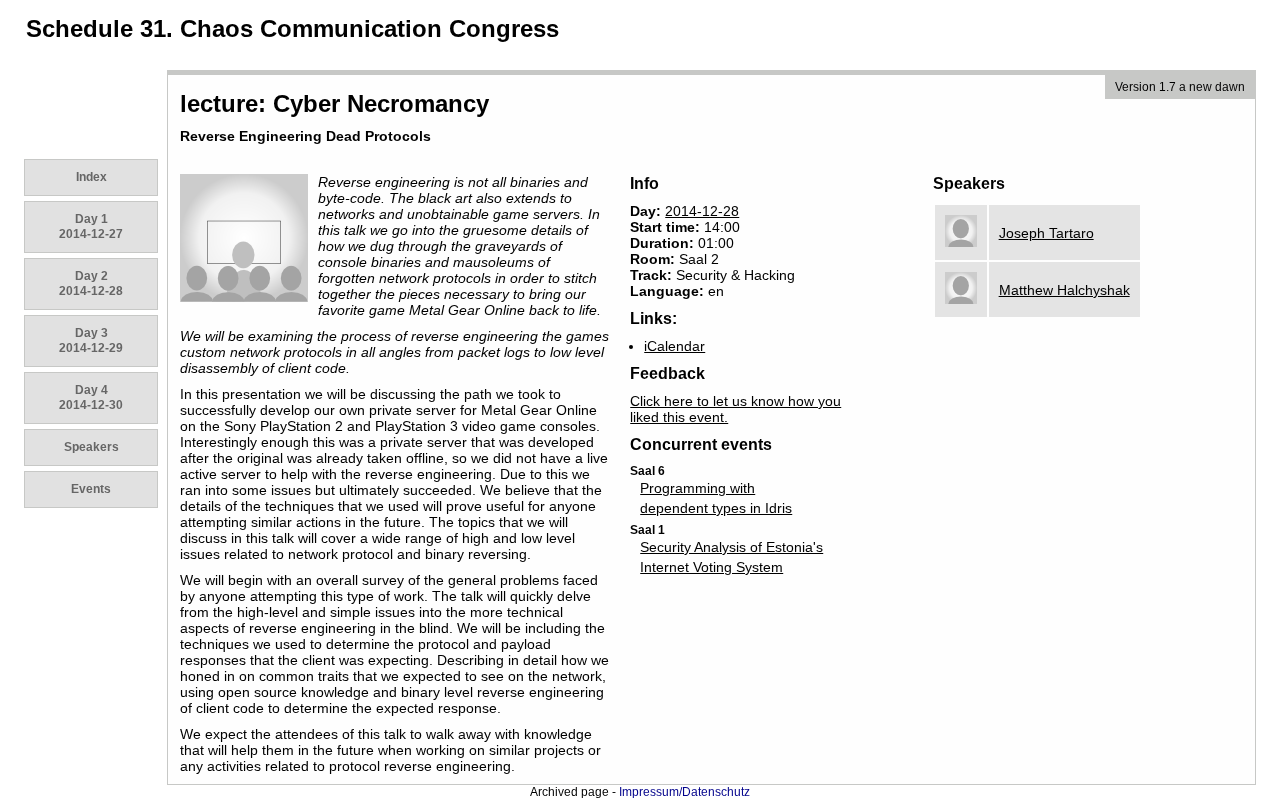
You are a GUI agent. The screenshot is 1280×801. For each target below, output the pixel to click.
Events (91, 489)
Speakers (91, 447)
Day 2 (91, 283)
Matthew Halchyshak (1064, 290)
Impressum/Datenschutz (684, 792)
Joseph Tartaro (1046, 233)
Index (91, 177)
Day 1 (91, 226)
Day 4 (91, 397)
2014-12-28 (702, 211)
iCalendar (674, 346)
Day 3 (91, 340)
